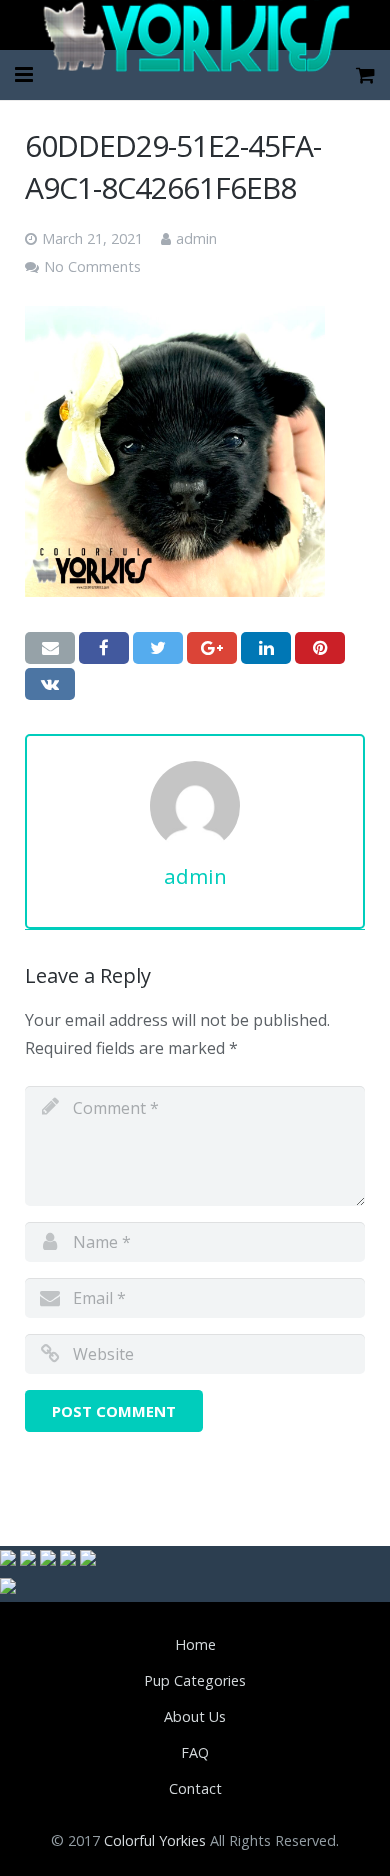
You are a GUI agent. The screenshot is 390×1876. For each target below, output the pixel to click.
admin (196, 238)
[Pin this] (320, 648)
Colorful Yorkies (155, 1840)
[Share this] (104, 648)
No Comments (92, 266)
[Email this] (50, 648)
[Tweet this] (158, 648)
